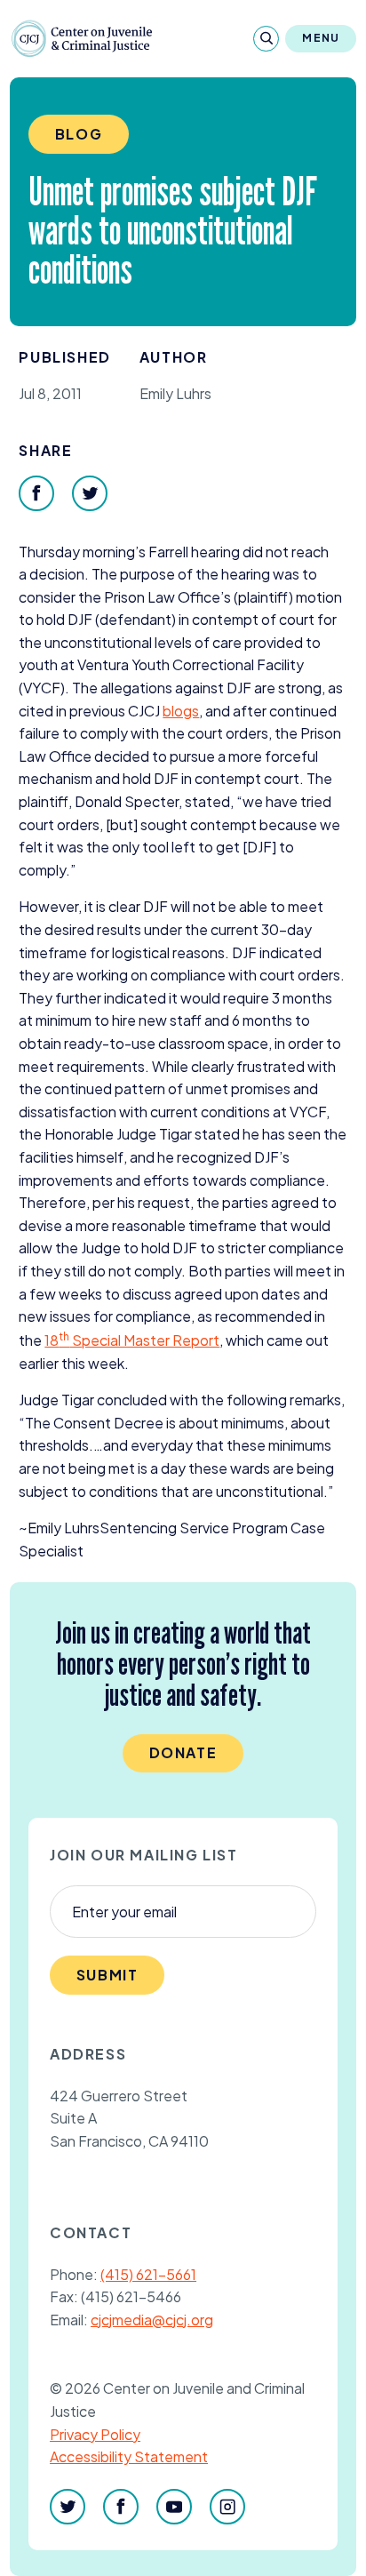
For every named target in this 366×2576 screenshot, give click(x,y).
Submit (107, 1975)
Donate (183, 1752)
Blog (79, 134)
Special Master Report (132, 1340)
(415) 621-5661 (148, 2274)
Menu (321, 38)
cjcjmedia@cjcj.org (152, 2320)
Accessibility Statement (129, 2456)
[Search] (266, 39)
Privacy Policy (95, 2434)
